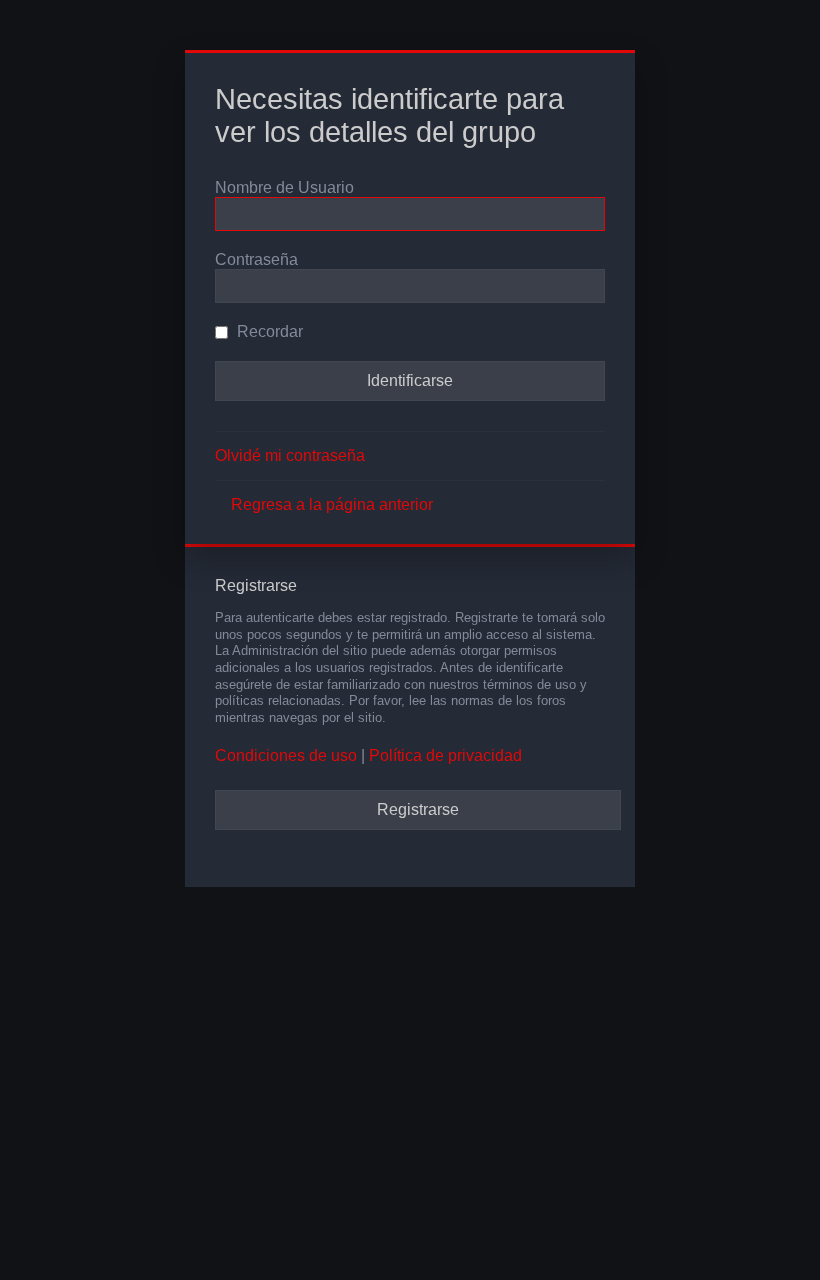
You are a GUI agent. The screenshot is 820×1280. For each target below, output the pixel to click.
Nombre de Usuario (284, 187)
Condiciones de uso (286, 755)
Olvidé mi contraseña (290, 455)
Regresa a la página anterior (332, 504)
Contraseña (256, 259)
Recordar (268, 331)
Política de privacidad (445, 755)
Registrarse (418, 809)
